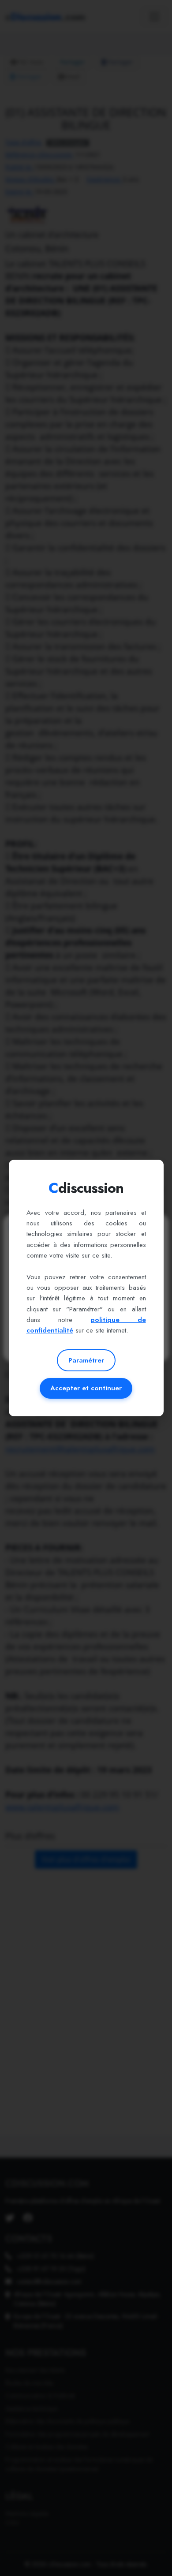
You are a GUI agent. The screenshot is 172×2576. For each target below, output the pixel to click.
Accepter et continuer (86, 1388)
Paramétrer (86, 1360)
